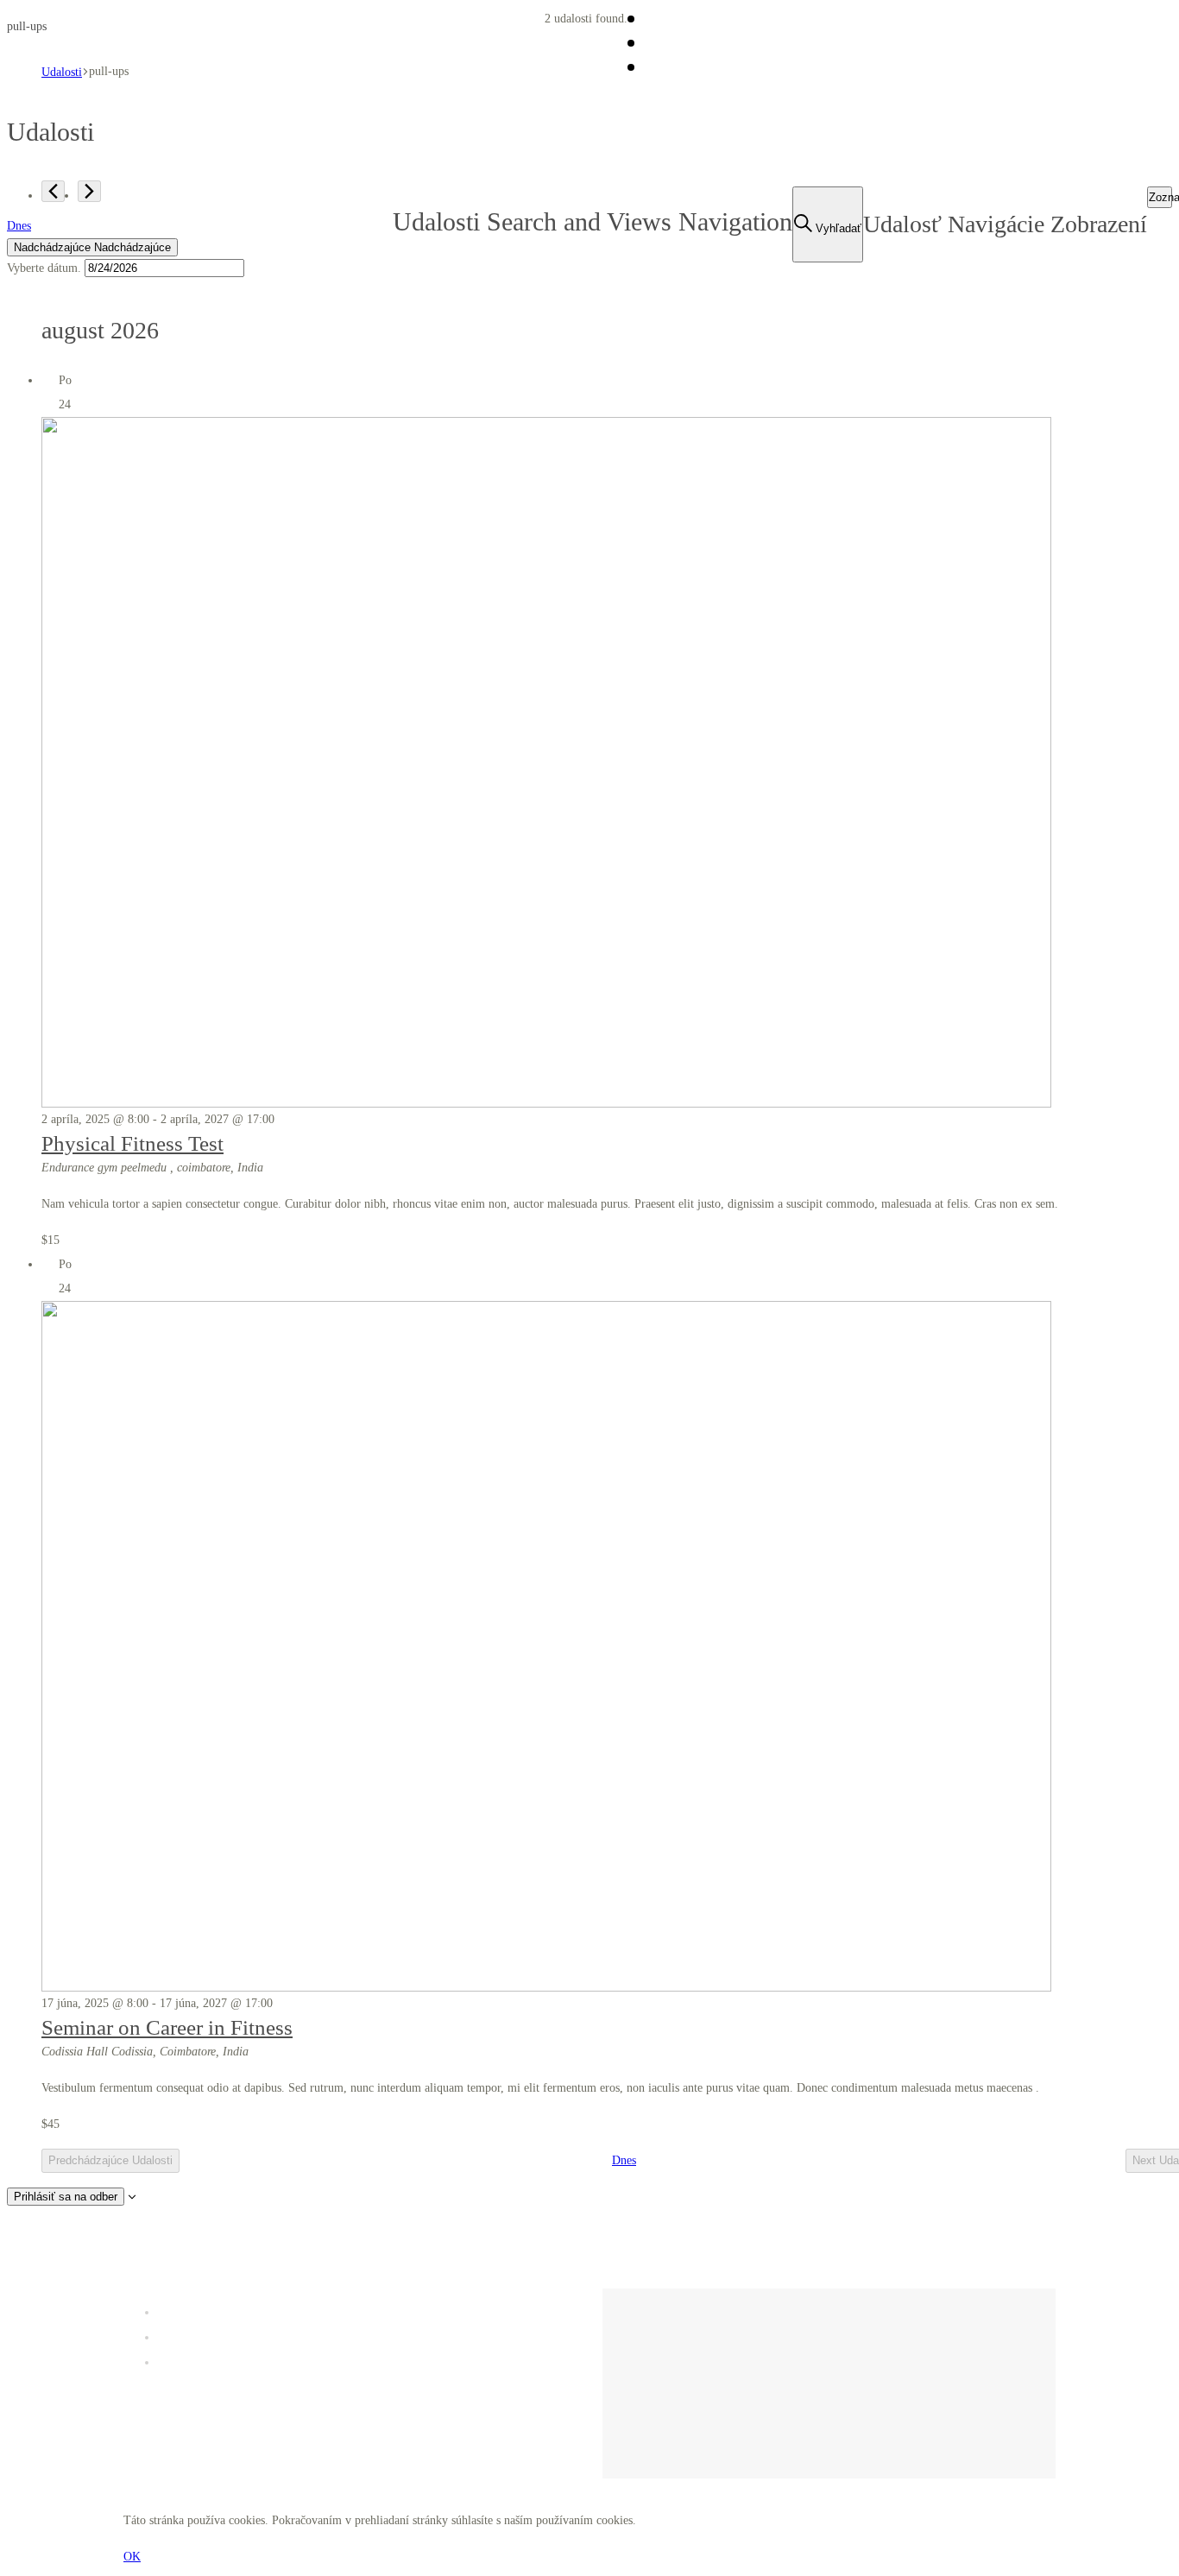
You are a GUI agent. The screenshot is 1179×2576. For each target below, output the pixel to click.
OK (132, 2557)
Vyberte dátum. (46, 268)
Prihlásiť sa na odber (66, 2197)
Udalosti (62, 72)
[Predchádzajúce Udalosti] (53, 191)
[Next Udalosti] (89, 191)
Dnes (19, 226)
